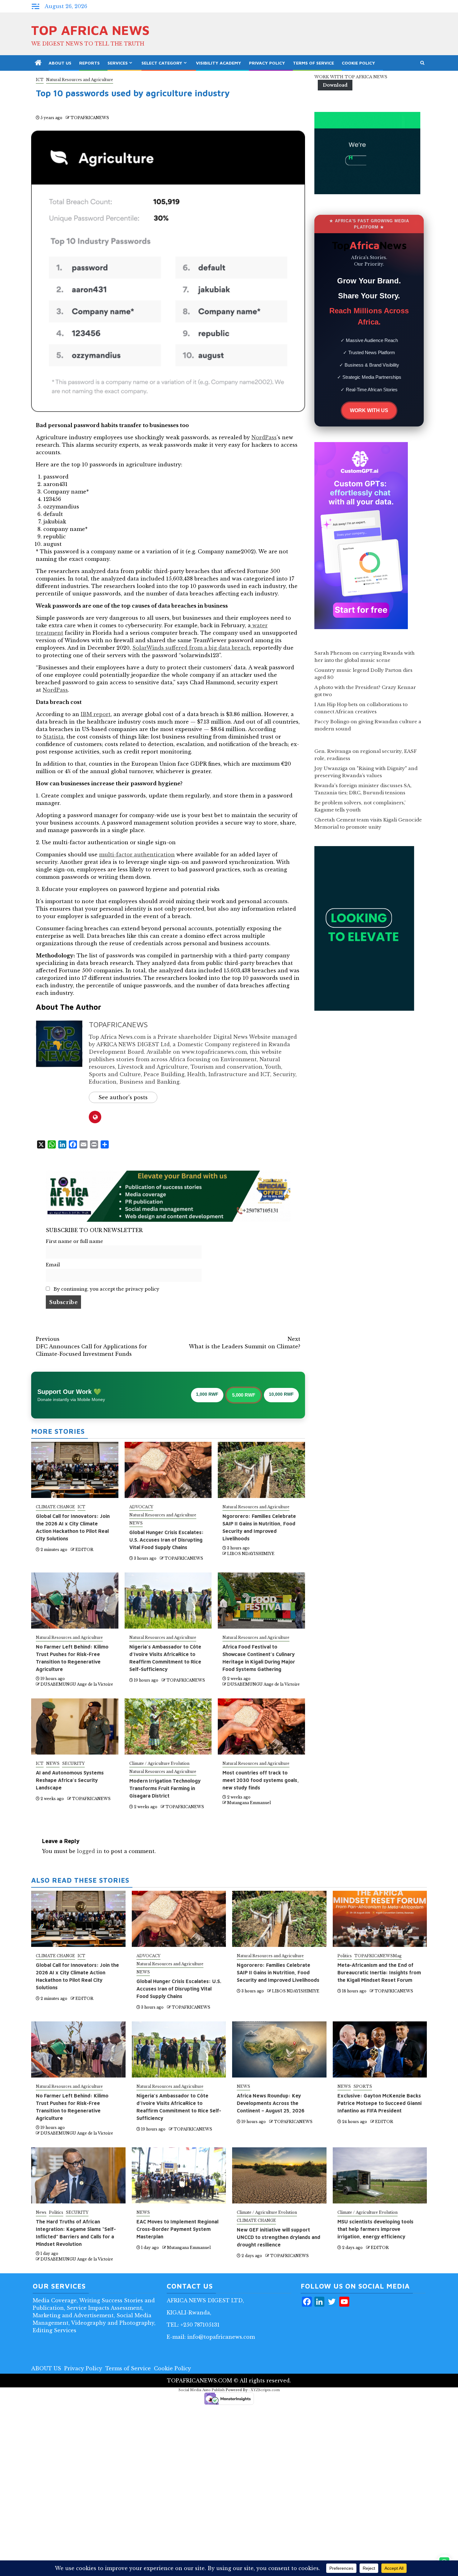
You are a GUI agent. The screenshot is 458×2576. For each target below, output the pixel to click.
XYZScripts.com (265, 2390)
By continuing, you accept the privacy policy (106, 1289)
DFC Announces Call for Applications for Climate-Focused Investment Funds (91, 1346)
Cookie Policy (358, 63)
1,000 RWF (207, 1394)
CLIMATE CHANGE (55, 1507)
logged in (90, 1851)
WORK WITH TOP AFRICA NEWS (351, 77)
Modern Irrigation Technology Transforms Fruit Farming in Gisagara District (165, 1788)
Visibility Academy (219, 63)
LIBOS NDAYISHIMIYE (251, 1554)
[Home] (38, 63)
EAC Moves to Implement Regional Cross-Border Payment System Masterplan (177, 2229)
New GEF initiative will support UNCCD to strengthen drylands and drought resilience (279, 2237)
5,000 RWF (244, 1395)
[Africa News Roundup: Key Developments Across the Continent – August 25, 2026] (279, 2049)
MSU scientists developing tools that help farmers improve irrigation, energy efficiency (375, 2229)
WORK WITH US (369, 410)
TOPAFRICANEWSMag (378, 1956)
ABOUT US (60, 63)
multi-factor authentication (137, 855)
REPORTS (89, 63)
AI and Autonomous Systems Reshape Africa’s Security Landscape (70, 1780)
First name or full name (74, 1241)
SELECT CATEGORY (162, 63)
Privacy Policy (267, 63)
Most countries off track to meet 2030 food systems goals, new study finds (261, 1780)
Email (53, 1265)
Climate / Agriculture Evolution (159, 1763)
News (41, 2212)
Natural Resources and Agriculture (80, 80)
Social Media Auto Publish (202, 2390)
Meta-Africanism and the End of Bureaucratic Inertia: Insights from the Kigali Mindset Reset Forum (379, 1972)
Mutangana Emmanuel (249, 1803)
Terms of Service (313, 63)
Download (335, 85)
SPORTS (363, 2086)
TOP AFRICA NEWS (90, 30)
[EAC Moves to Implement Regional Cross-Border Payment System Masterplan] (179, 2175)
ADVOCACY (141, 1507)
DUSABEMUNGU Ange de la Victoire (77, 1684)
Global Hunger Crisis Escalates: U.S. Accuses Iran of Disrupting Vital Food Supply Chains (167, 1540)
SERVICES (118, 63)
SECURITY (73, 1763)
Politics (345, 1956)
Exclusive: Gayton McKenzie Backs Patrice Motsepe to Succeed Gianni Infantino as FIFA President (379, 2103)
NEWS (136, 1523)
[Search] (422, 63)
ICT (40, 80)
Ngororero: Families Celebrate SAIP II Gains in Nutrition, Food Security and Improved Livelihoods (278, 1972)
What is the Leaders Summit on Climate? (245, 1343)
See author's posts (123, 1097)
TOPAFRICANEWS (90, 118)
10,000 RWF (281, 1394)
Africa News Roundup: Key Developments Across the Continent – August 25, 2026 (271, 2103)
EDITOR (84, 1550)
